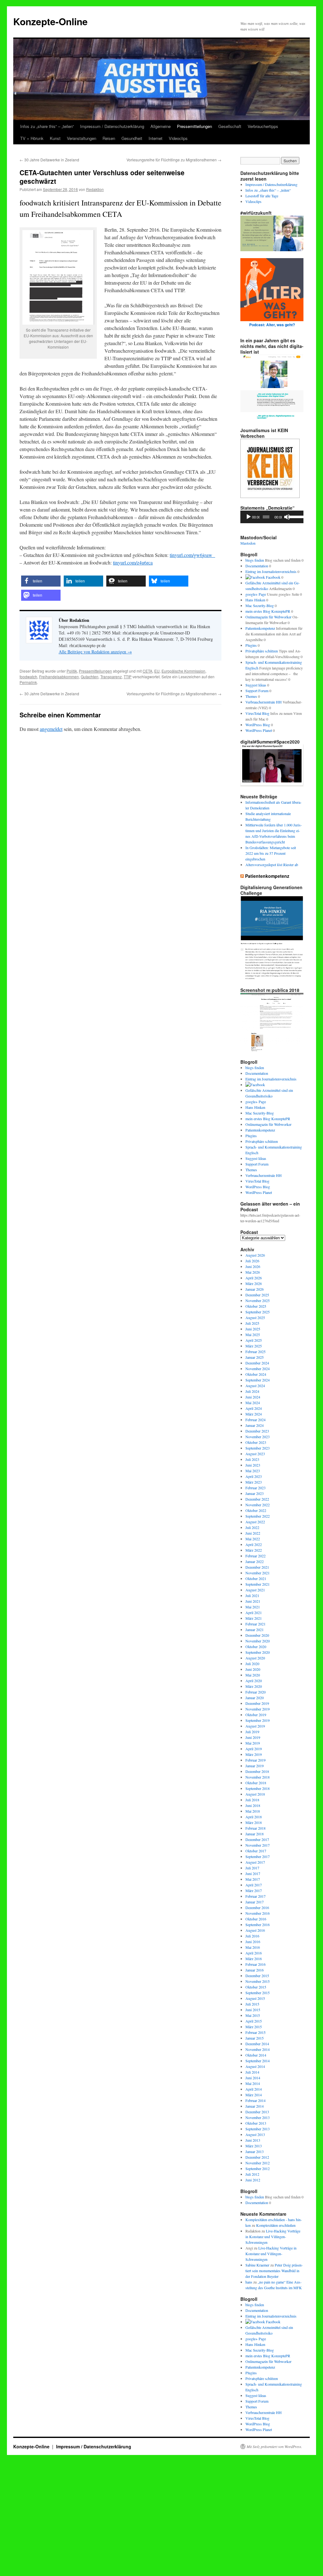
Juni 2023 (253, 1465)
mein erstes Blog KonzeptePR (268, 611)
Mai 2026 (253, 1272)
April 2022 (254, 1544)
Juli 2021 (252, 1595)
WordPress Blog (258, 725)
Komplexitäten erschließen (276, 2225)
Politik (72, 671)
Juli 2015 (252, 2004)
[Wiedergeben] (249, 517)
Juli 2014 (252, 2072)
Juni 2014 (253, 2078)
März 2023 (254, 1482)
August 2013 (255, 2134)
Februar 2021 (255, 1624)
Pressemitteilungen (194, 126)
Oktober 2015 (256, 1987)
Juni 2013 (253, 2140)
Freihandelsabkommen (59, 677)
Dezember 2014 (257, 2044)
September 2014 (258, 2061)
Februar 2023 (255, 1488)
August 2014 (255, 2066)
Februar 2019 (255, 1760)
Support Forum (257, 691)
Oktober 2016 (256, 1919)
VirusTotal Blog (257, 713)
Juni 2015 (253, 2010)
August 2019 (255, 1726)
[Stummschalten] (287, 517)
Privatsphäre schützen (262, 651)
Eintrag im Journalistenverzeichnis (271, 571)
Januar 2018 (255, 1834)
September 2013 (258, 2129)
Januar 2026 (255, 1289)
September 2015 (258, 1993)
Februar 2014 (255, 2100)
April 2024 (254, 1408)
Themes (251, 696)
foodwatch (28, 677)
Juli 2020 (252, 1664)
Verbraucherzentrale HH (264, 702)
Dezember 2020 (257, 1635)
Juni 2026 (253, 1266)
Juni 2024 (253, 1397)
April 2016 (254, 1953)
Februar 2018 (255, 1828)
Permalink (28, 682)
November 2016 (258, 1913)
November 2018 (258, 1777)
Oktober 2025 (256, 1306)
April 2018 (254, 1817)
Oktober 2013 (256, 2123)
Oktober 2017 (256, 1851)
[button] (41, 581)
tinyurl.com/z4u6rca (133, 562)
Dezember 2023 (257, 1431)
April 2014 (254, 2089)
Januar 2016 (255, 1970)
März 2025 (254, 1346)
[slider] (294, 516)
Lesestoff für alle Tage (262, 196)
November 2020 (258, 1641)
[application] (272, 517)
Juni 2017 (253, 1873)
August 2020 (255, 1658)
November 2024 (258, 1369)
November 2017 (258, 1845)
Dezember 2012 (257, 2157)
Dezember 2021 (257, 1567)
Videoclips (178, 138)
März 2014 (254, 2095)
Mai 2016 (253, 1947)
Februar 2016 (255, 1964)
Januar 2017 (255, 1902)
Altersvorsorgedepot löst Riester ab (272, 865)
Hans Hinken (255, 600)
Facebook (273, 577)
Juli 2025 (252, 1323)
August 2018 (255, 1794)
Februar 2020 (255, 1692)
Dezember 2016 (257, 1907)
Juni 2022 (253, 1533)
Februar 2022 (255, 1556)
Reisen (109, 138)
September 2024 (258, 1380)
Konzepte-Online (50, 21)
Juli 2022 (252, 1527)
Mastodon (248, 543)
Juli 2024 (252, 1391)
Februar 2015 (255, 2032)
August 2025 (255, 1317)
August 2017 (255, 1862)
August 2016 (255, 1930)
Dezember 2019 (257, 1703)
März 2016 (254, 1959)
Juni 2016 (253, 1942)
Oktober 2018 (256, 1783)
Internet (156, 138)
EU (157, 671)
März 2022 (254, 1550)
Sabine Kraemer (257, 2265)
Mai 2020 (253, 1675)
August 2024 (255, 1386)
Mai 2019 (253, 1743)
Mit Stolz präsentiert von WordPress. (274, 2446)
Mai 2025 (253, 1334)
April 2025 (254, 1340)
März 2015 (254, 2027)
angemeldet (51, 729)
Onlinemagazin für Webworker (268, 617)
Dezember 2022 (257, 1499)
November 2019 (258, 1709)
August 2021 (255, 1590)
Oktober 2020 (256, 1647)
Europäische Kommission (183, 671)
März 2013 (254, 2146)
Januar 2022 (255, 1561)
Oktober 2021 (256, 1578)
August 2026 (255, 1255)
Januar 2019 (255, 1766)
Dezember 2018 (257, 1771)
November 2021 (258, 1573)
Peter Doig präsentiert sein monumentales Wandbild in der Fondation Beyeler (274, 2271)
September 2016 (258, 1925)
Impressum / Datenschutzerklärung (112, 126)
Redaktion (95, 189)
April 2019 (254, 1749)
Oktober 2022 (256, 1510)
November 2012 (258, 2163)
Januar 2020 (255, 1698)
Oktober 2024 (256, 1374)
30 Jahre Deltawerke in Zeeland (49, 160)
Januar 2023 (255, 1493)
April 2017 (254, 1885)
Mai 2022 (253, 1539)
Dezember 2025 (257, 1295)
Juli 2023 (252, 1459)
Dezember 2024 (257, 1363)
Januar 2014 (255, 2106)
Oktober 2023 (256, 1442)
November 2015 (258, 1981)
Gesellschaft (230, 126)
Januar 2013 (255, 2151)
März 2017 (254, 1890)
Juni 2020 (253, 1669)
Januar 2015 (255, 2038)
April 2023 (254, 1476)
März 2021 (254, 1618)
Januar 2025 (255, 1357)
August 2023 (255, 1454)
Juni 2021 (253, 1601)
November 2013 (258, 2117)
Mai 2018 (253, 1811)
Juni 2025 (253, 1329)
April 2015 (254, 2021)
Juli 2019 (252, 1732)
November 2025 (258, 1300)
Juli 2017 (252, 1868)
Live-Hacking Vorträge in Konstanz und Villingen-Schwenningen (273, 2237)
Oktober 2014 (256, 2055)
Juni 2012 (253, 2180)
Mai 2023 (253, 1471)
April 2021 (254, 1612)
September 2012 (258, 2168)
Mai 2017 (253, 1879)
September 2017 (258, 1856)
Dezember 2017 (257, 1839)
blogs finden (255, 560)
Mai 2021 (253, 1607)
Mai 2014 (253, 2083)
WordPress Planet (259, 730)
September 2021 (258, 1584)
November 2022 (258, 1505)
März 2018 (254, 1822)
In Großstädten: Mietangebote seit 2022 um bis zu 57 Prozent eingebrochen (271, 853)
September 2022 (258, 1516)
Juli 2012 (252, 2174)
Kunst (55, 138)
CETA (147, 671)
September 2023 (258, 1448)
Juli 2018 (252, 1800)
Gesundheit (132, 138)
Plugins (251, 645)
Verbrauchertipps (263, 126)
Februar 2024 (255, 1420)
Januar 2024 (255, 1425)
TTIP (128, 677)
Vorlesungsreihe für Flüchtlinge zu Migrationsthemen (174, 160)
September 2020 (258, 1652)
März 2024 (254, 1414)
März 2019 (254, 1754)
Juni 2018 (253, 1805)
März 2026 (254, 1283)
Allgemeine (161, 126)
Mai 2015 (253, 2015)
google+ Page (256, 594)
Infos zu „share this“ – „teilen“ (47, 126)
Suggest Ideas (256, 685)
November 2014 (258, 2049)
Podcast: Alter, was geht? (272, 325)
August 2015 (255, 1998)
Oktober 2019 (256, 1715)
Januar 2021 (255, 1630)
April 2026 (254, 1278)
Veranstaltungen (82, 138)
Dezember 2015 (257, 1976)
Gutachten (90, 677)
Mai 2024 (253, 1403)
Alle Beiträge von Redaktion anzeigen (95, 652)
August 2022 (255, 1522)
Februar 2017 (255, 1896)
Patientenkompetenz (260, 628)
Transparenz (111, 677)
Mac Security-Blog (260, 605)
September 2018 (258, 1788)
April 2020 (254, 1681)
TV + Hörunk (32, 138)
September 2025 (258, 1312)
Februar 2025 (255, 1352)
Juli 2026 (252, 1261)
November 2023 (258, 1437)
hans (249, 2282)
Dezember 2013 (257, 2112)
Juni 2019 (253, 1737)
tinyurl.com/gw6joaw (192, 555)
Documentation (257, 566)
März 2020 (254, 1686)
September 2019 (258, 1720)
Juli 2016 (252, 1936)
